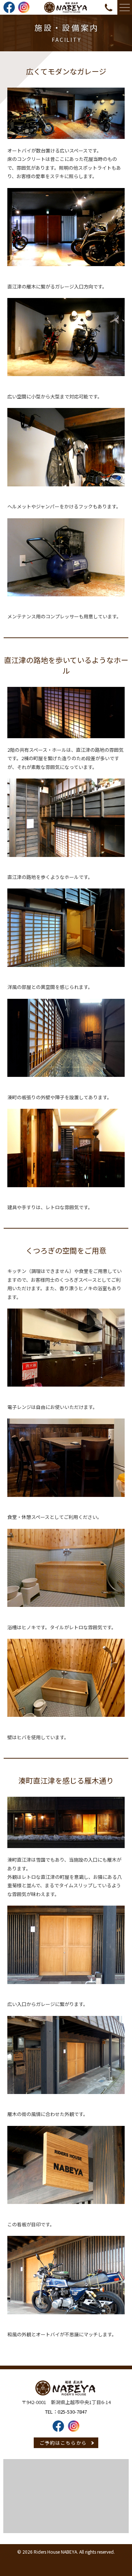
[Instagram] (24, 11)
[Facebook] (9, 11)
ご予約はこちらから (63, 2443)
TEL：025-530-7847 (66, 2412)
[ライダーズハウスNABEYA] (66, 11)
